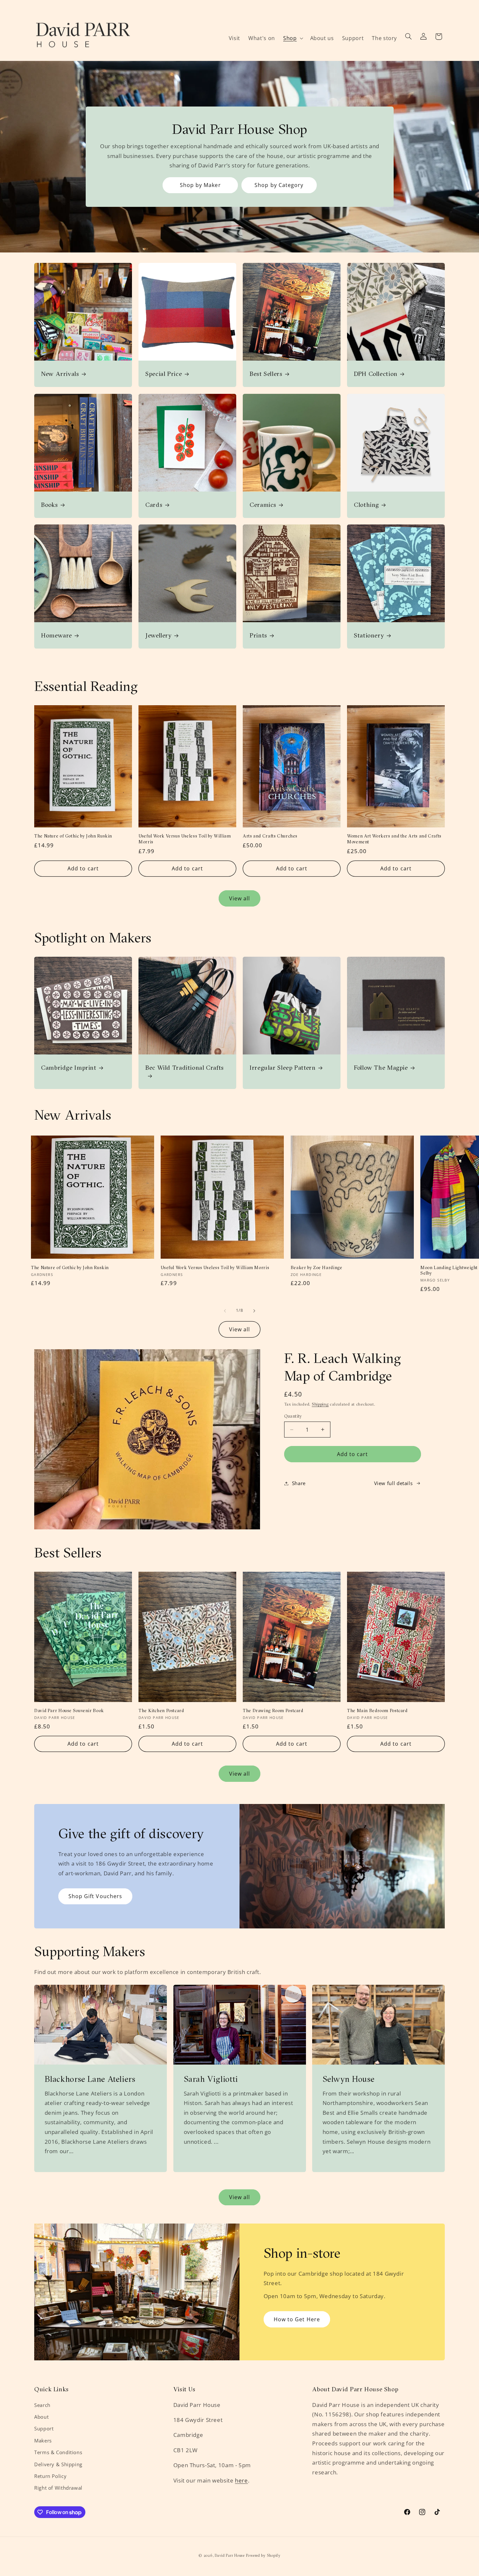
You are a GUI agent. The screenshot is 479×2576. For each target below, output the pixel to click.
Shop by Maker (200, 185)
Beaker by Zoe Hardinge (317, 1268)
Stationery (369, 635)
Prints (258, 635)
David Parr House (230, 2555)
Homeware (57, 635)
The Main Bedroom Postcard (377, 1711)
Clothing (366, 505)
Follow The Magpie (381, 1067)
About (41, 2417)
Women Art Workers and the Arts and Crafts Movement (394, 839)
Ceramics (263, 505)
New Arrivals (60, 374)
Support (44, 2428)
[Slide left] (225, 1311)
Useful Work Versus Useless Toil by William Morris (185, 839)
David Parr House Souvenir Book (69, 1711)
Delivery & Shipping (58, 2464)
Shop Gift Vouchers (95, 1896)
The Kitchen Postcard (161, 1711)
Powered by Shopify (263, 2555)
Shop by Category (279, 185)
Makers (43, 2440)
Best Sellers (266, 374)
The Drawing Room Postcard (273, 1711)
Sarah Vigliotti (210, 2079)
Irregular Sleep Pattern (283, 1067)
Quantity (293, 1416)
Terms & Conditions (58, 2452)
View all (239, 898)
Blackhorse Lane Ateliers (90, 2079)
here (241, 2480)
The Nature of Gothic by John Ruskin (73, 836)
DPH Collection (376, 374)
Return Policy (50, 2476)
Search (42, 2405)
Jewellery (159, 635)
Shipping (320, 1404)
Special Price (164, 374)
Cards (154, 505)
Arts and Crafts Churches (270, 836)
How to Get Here (297, 2319)
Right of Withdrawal (58, 2488)
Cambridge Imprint (69, 1067)
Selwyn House (349, 2079)
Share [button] (299, 1483)
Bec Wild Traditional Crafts (185, 1067)
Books (49, 505)
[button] (292, 38)
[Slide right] (254, 1311)
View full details (393, 1483)
